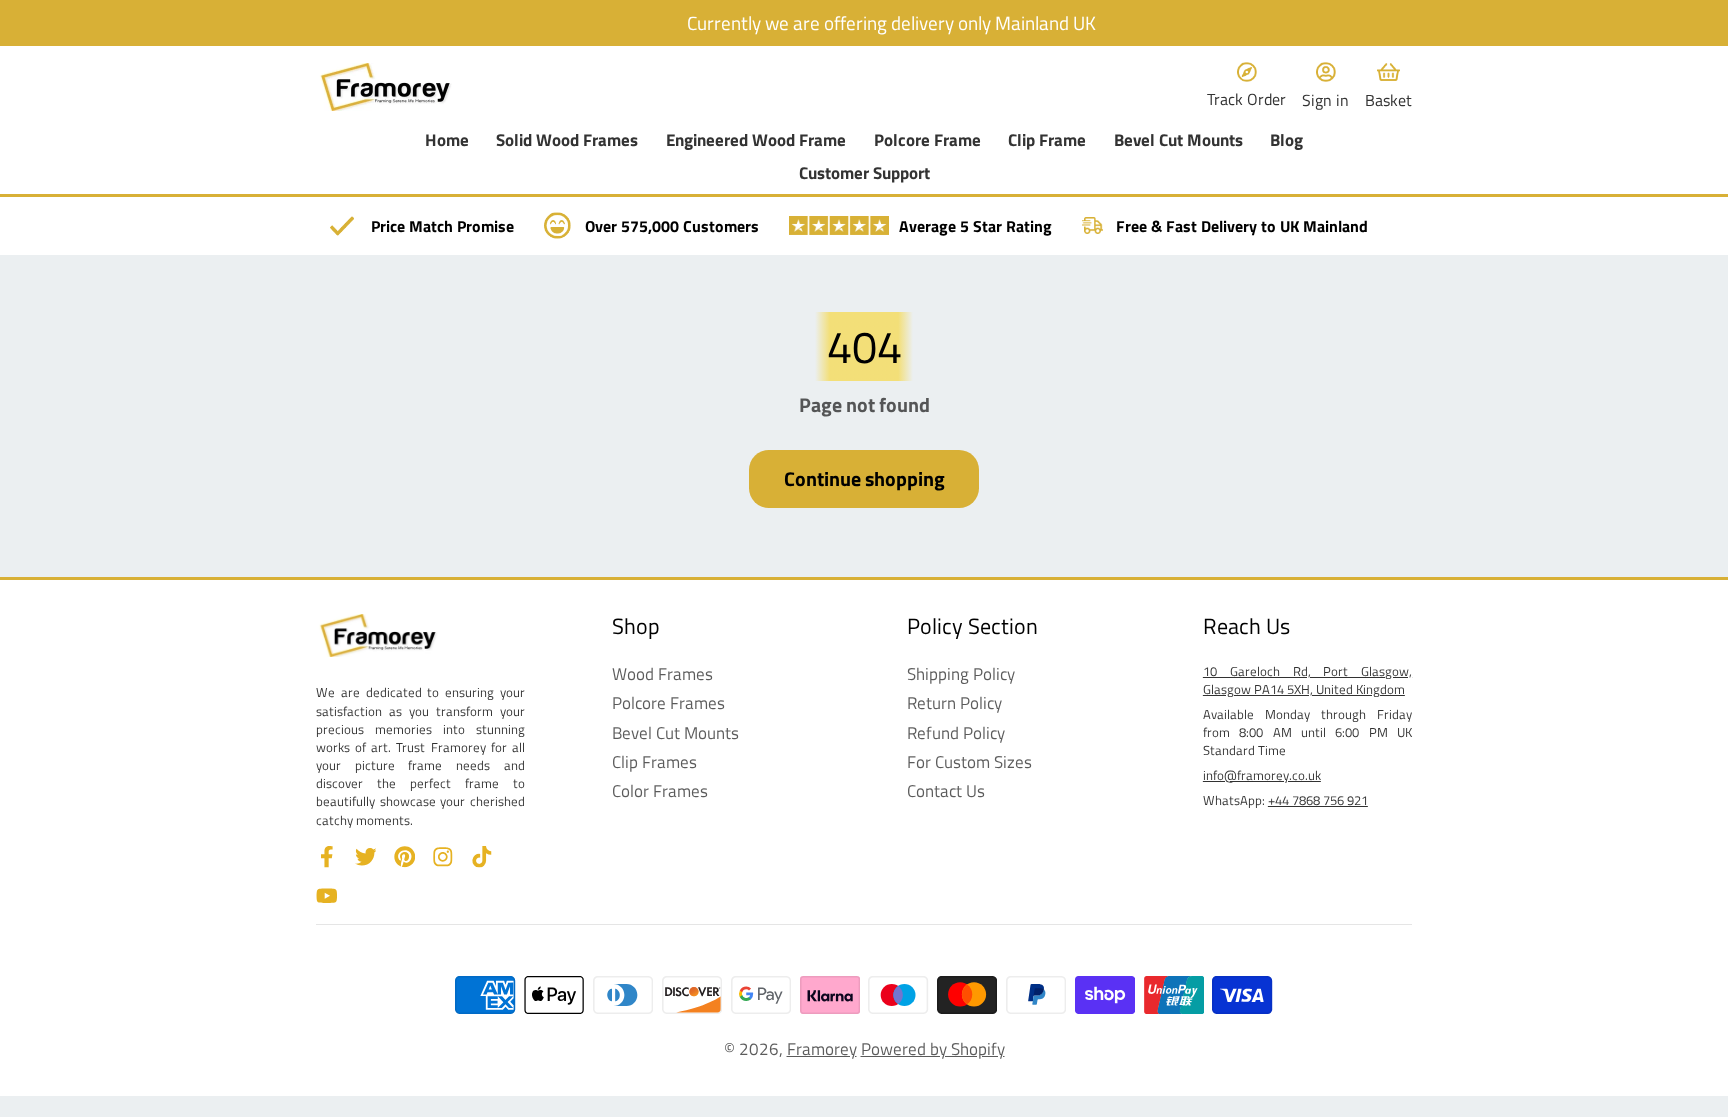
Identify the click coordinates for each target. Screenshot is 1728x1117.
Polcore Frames (668, 703)
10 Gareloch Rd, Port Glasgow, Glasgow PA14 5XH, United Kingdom (1307, 680)
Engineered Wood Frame (756, 140)
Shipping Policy (961, 674)
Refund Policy (956, 733)
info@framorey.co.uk (1262, 775)
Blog (1286, 140)
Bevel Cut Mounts (1178, 140)
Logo (386, 87)
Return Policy (954, 703)
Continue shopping (864, 478)
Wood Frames (662, 674)
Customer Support (864, 173)
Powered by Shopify (933, 1048)
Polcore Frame (927, 140)
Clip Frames (654, 762)
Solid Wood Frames (567, 140)
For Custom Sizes (969, 762)
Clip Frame (1047, 140)
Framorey (822, 1048)
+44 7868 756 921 (1318, 800)
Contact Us (946, 791)
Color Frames (660, 791)
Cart (1388, 87)
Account (1325, 87)
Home (447, 140)
